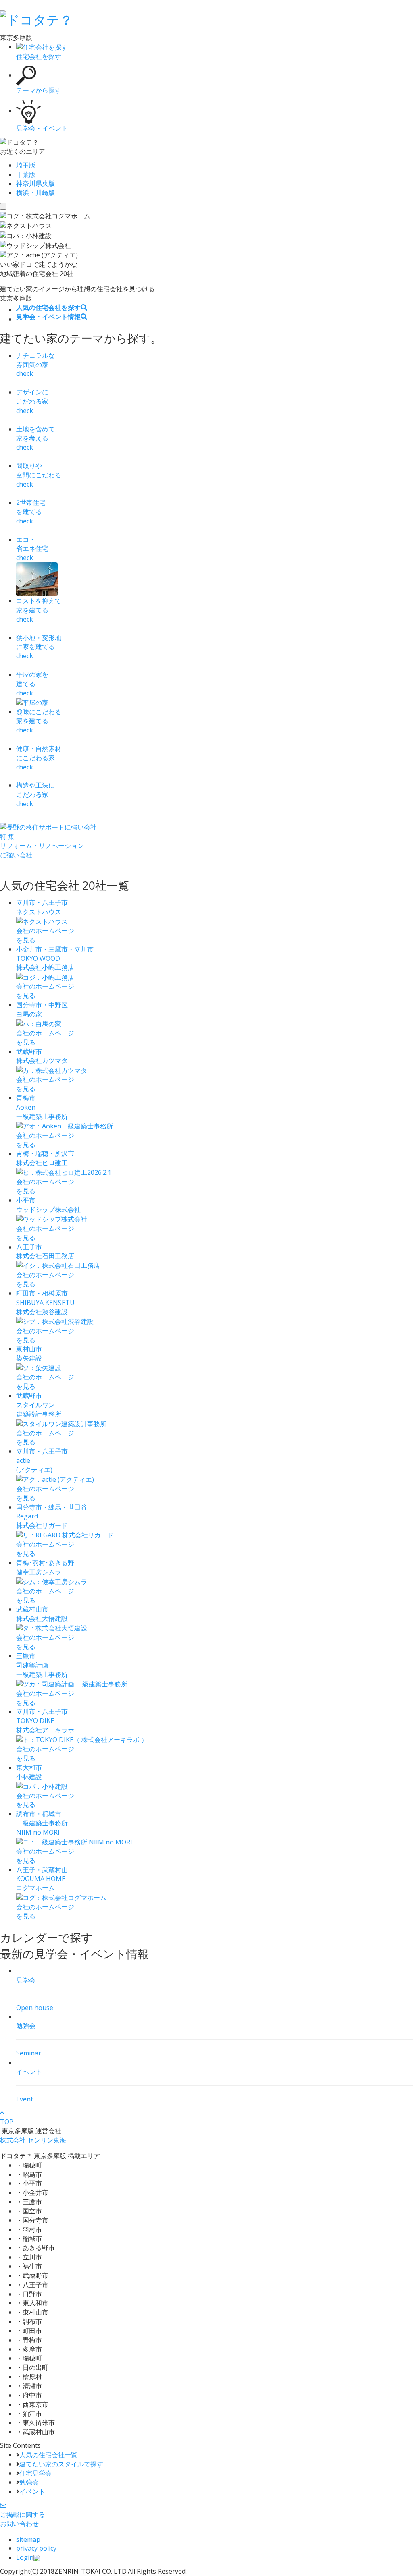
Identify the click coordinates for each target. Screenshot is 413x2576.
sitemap (28, 2539)
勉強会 (29, 2482)
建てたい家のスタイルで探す (61, 2464)
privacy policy (36, 2548)
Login (25, 2557)
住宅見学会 (35, 2473)
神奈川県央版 (35, 183)
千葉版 (26, 174)
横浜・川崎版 (35, 193)
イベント (32, 2491)
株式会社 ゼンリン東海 (33, 2140)
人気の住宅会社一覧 (48, 2455)
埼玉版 (26, 165)
